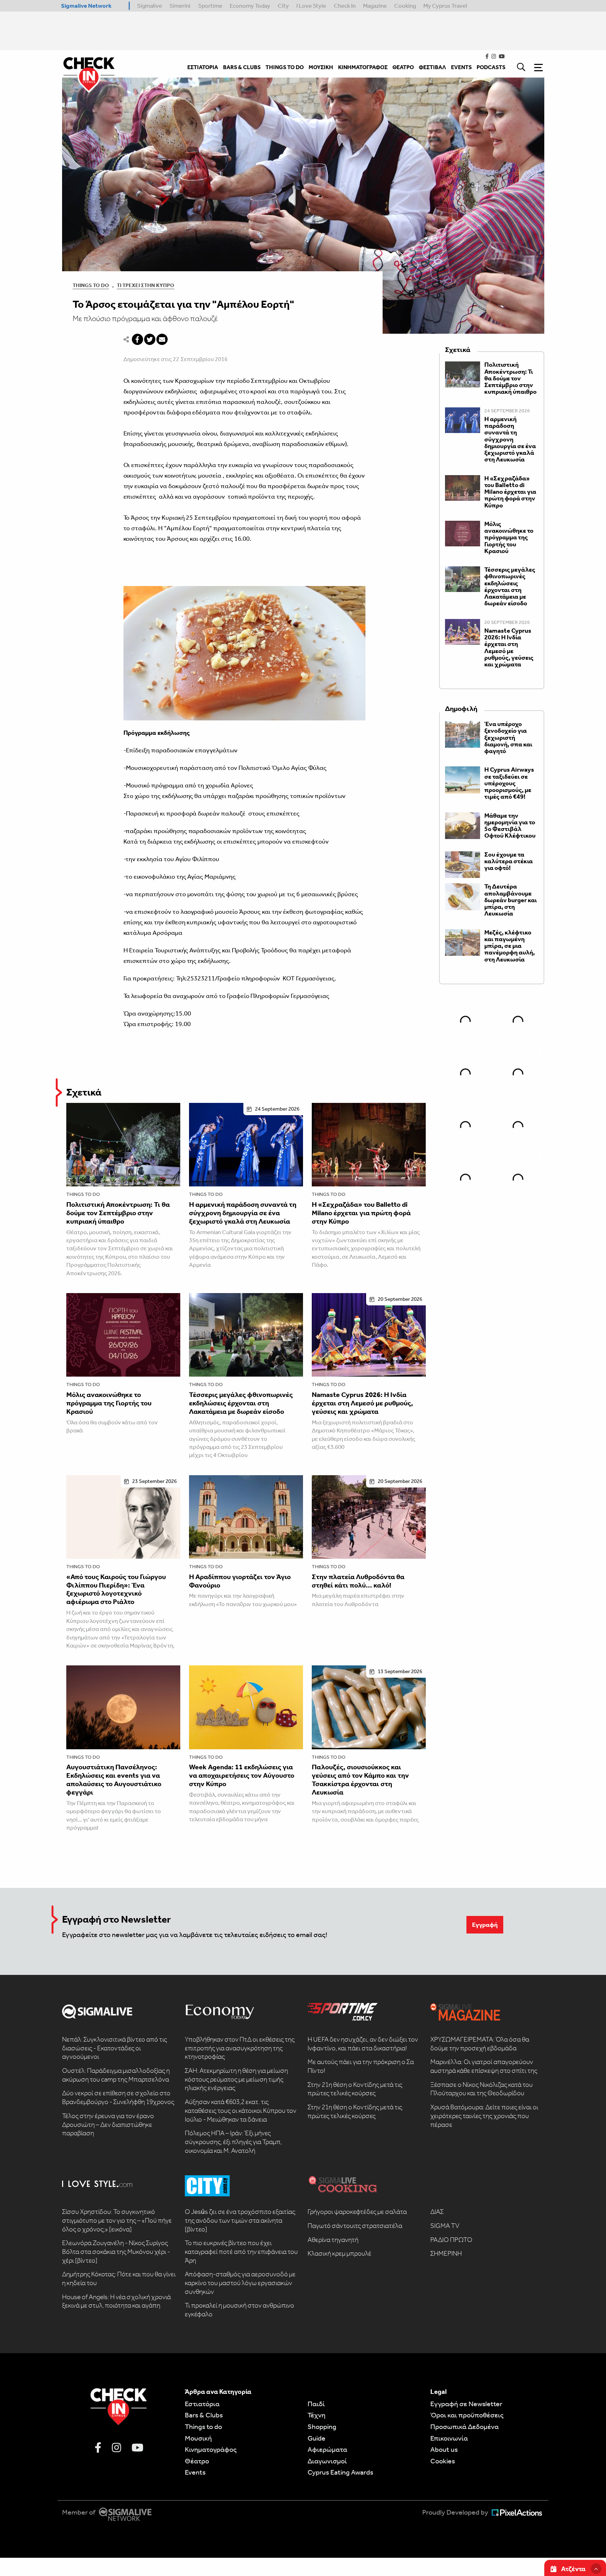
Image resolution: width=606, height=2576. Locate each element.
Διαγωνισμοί (327, 2461)
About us (444, 2449)
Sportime (210, 6)
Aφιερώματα (327, 2449)
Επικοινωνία (449, 2438)
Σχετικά (84, 1092)
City (283, 6)
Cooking (405, 6)
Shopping (322, 2427)
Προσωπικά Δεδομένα (464, 2427)
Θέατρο (197, 2461)
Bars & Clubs (204, 2415)
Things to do (83, 1194)
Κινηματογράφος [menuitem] (363, 67)
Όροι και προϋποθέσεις (467, 2415)
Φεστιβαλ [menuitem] (432, 67)
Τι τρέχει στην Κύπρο (146, 285)
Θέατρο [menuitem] (403, 67)
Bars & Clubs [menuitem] (242, 67)
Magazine (375, 6)
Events (195, 2472)
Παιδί (316, 2404)
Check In (345, 6)
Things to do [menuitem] (285, 67)
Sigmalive (150, 6)
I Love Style (311, 6)
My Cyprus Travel (445, 6)
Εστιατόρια (202, 2404)
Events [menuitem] (461, 67)
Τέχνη (317, 2415)
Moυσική (198, 2438)
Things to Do (91, 285)
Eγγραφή (485, 1925)
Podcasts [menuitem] (491, 67)
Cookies (443, 2461)
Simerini (180, 6)
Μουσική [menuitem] (321, 67)
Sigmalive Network (86, 6)
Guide (317, 2438)
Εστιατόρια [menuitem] (203, 67)
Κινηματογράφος (211, 2449)
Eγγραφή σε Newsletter (466, 2404)
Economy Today (250, 6)
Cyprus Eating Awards (340, 2472)
